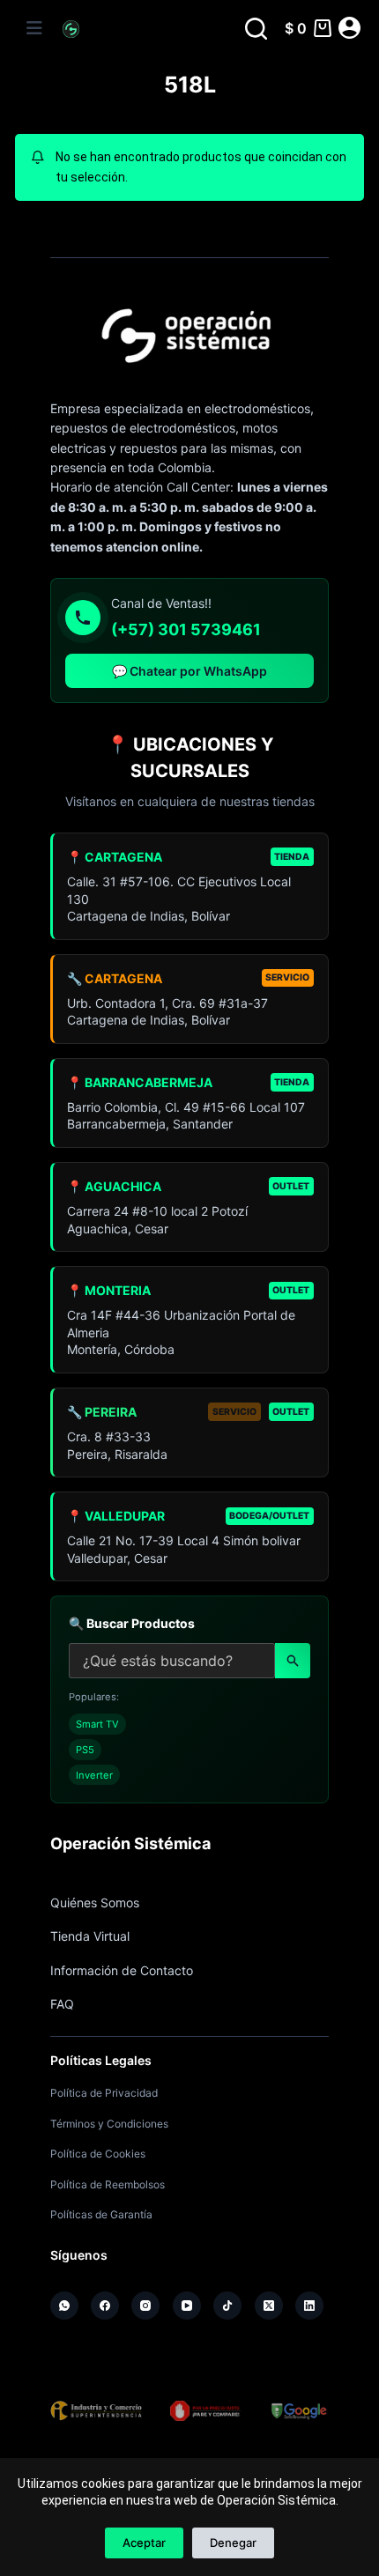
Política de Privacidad (104, 2093)
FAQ (62, 2004)
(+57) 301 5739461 (186, 629)
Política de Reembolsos (108, 2184)
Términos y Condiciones (109, 2124)
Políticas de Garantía (101, 2214)
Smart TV (97, 1724)
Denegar (233, 2543)
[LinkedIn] (309, 2306)
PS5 (85, 1750)
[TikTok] (227, 2306)
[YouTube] (187, 2306)
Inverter (94, 1775)
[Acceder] (349, 28)
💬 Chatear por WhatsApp (189, 671)
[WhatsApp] (64, 2306)
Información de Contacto (122, 1970)
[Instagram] (145, 2306)
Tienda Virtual (90, 1936)
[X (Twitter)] (269, 2306)
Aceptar (144, 2543)
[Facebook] (105, 2306)
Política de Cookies (98, 2154)
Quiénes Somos (95, 1902)
